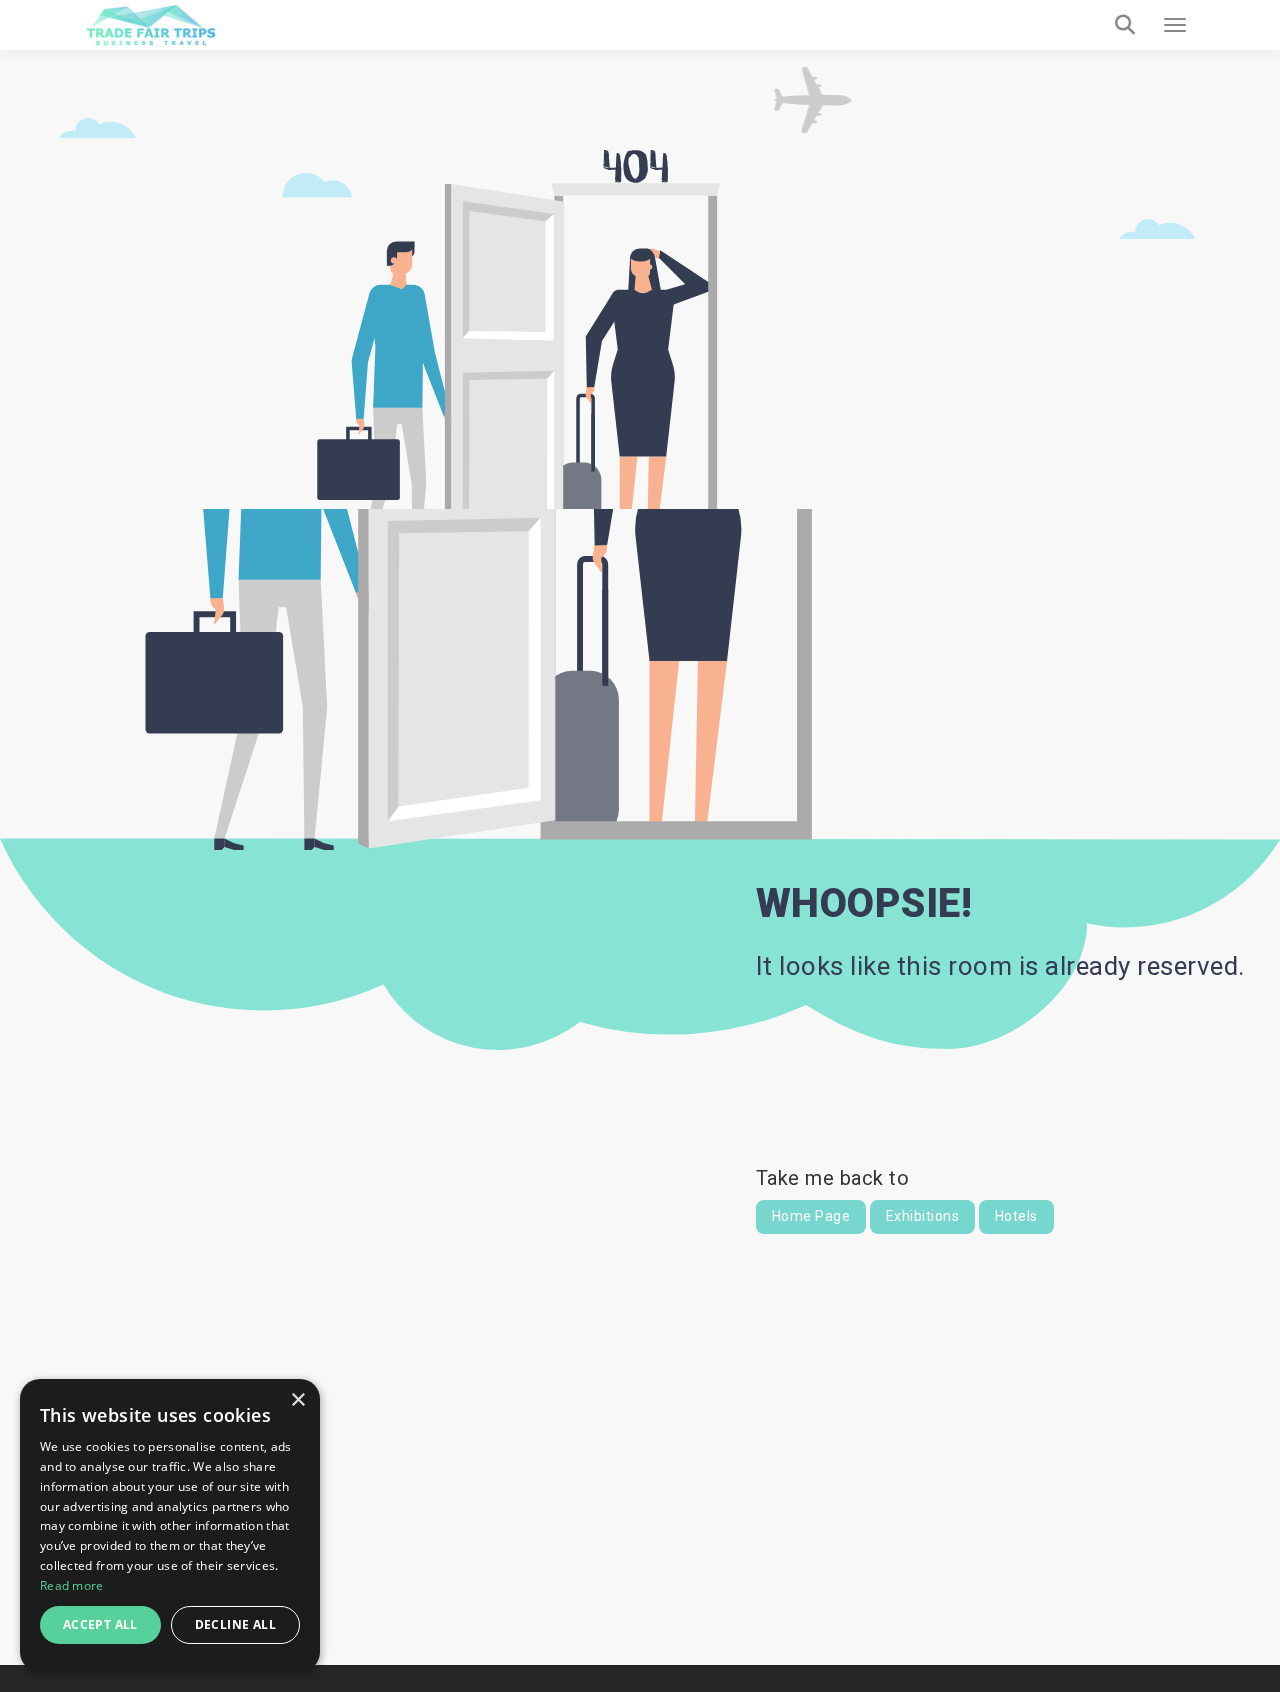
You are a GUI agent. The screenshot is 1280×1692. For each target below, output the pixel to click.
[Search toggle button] (1125, 25)
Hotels (1016, 1216)
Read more (72, 1585)
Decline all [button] (235, 1624)
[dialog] (170, 1525)
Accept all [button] (100, 1624)
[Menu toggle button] (1175, 25)
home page (811, 1216)
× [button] (297, 1400)
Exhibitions (923, 1216)
